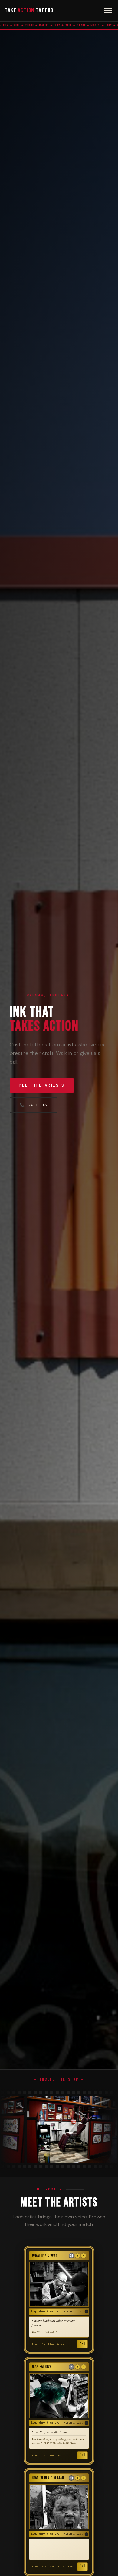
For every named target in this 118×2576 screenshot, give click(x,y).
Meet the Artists (42, 1085)
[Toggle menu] (108, 11)
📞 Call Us (34, 1105)
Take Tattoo (29, 10)
